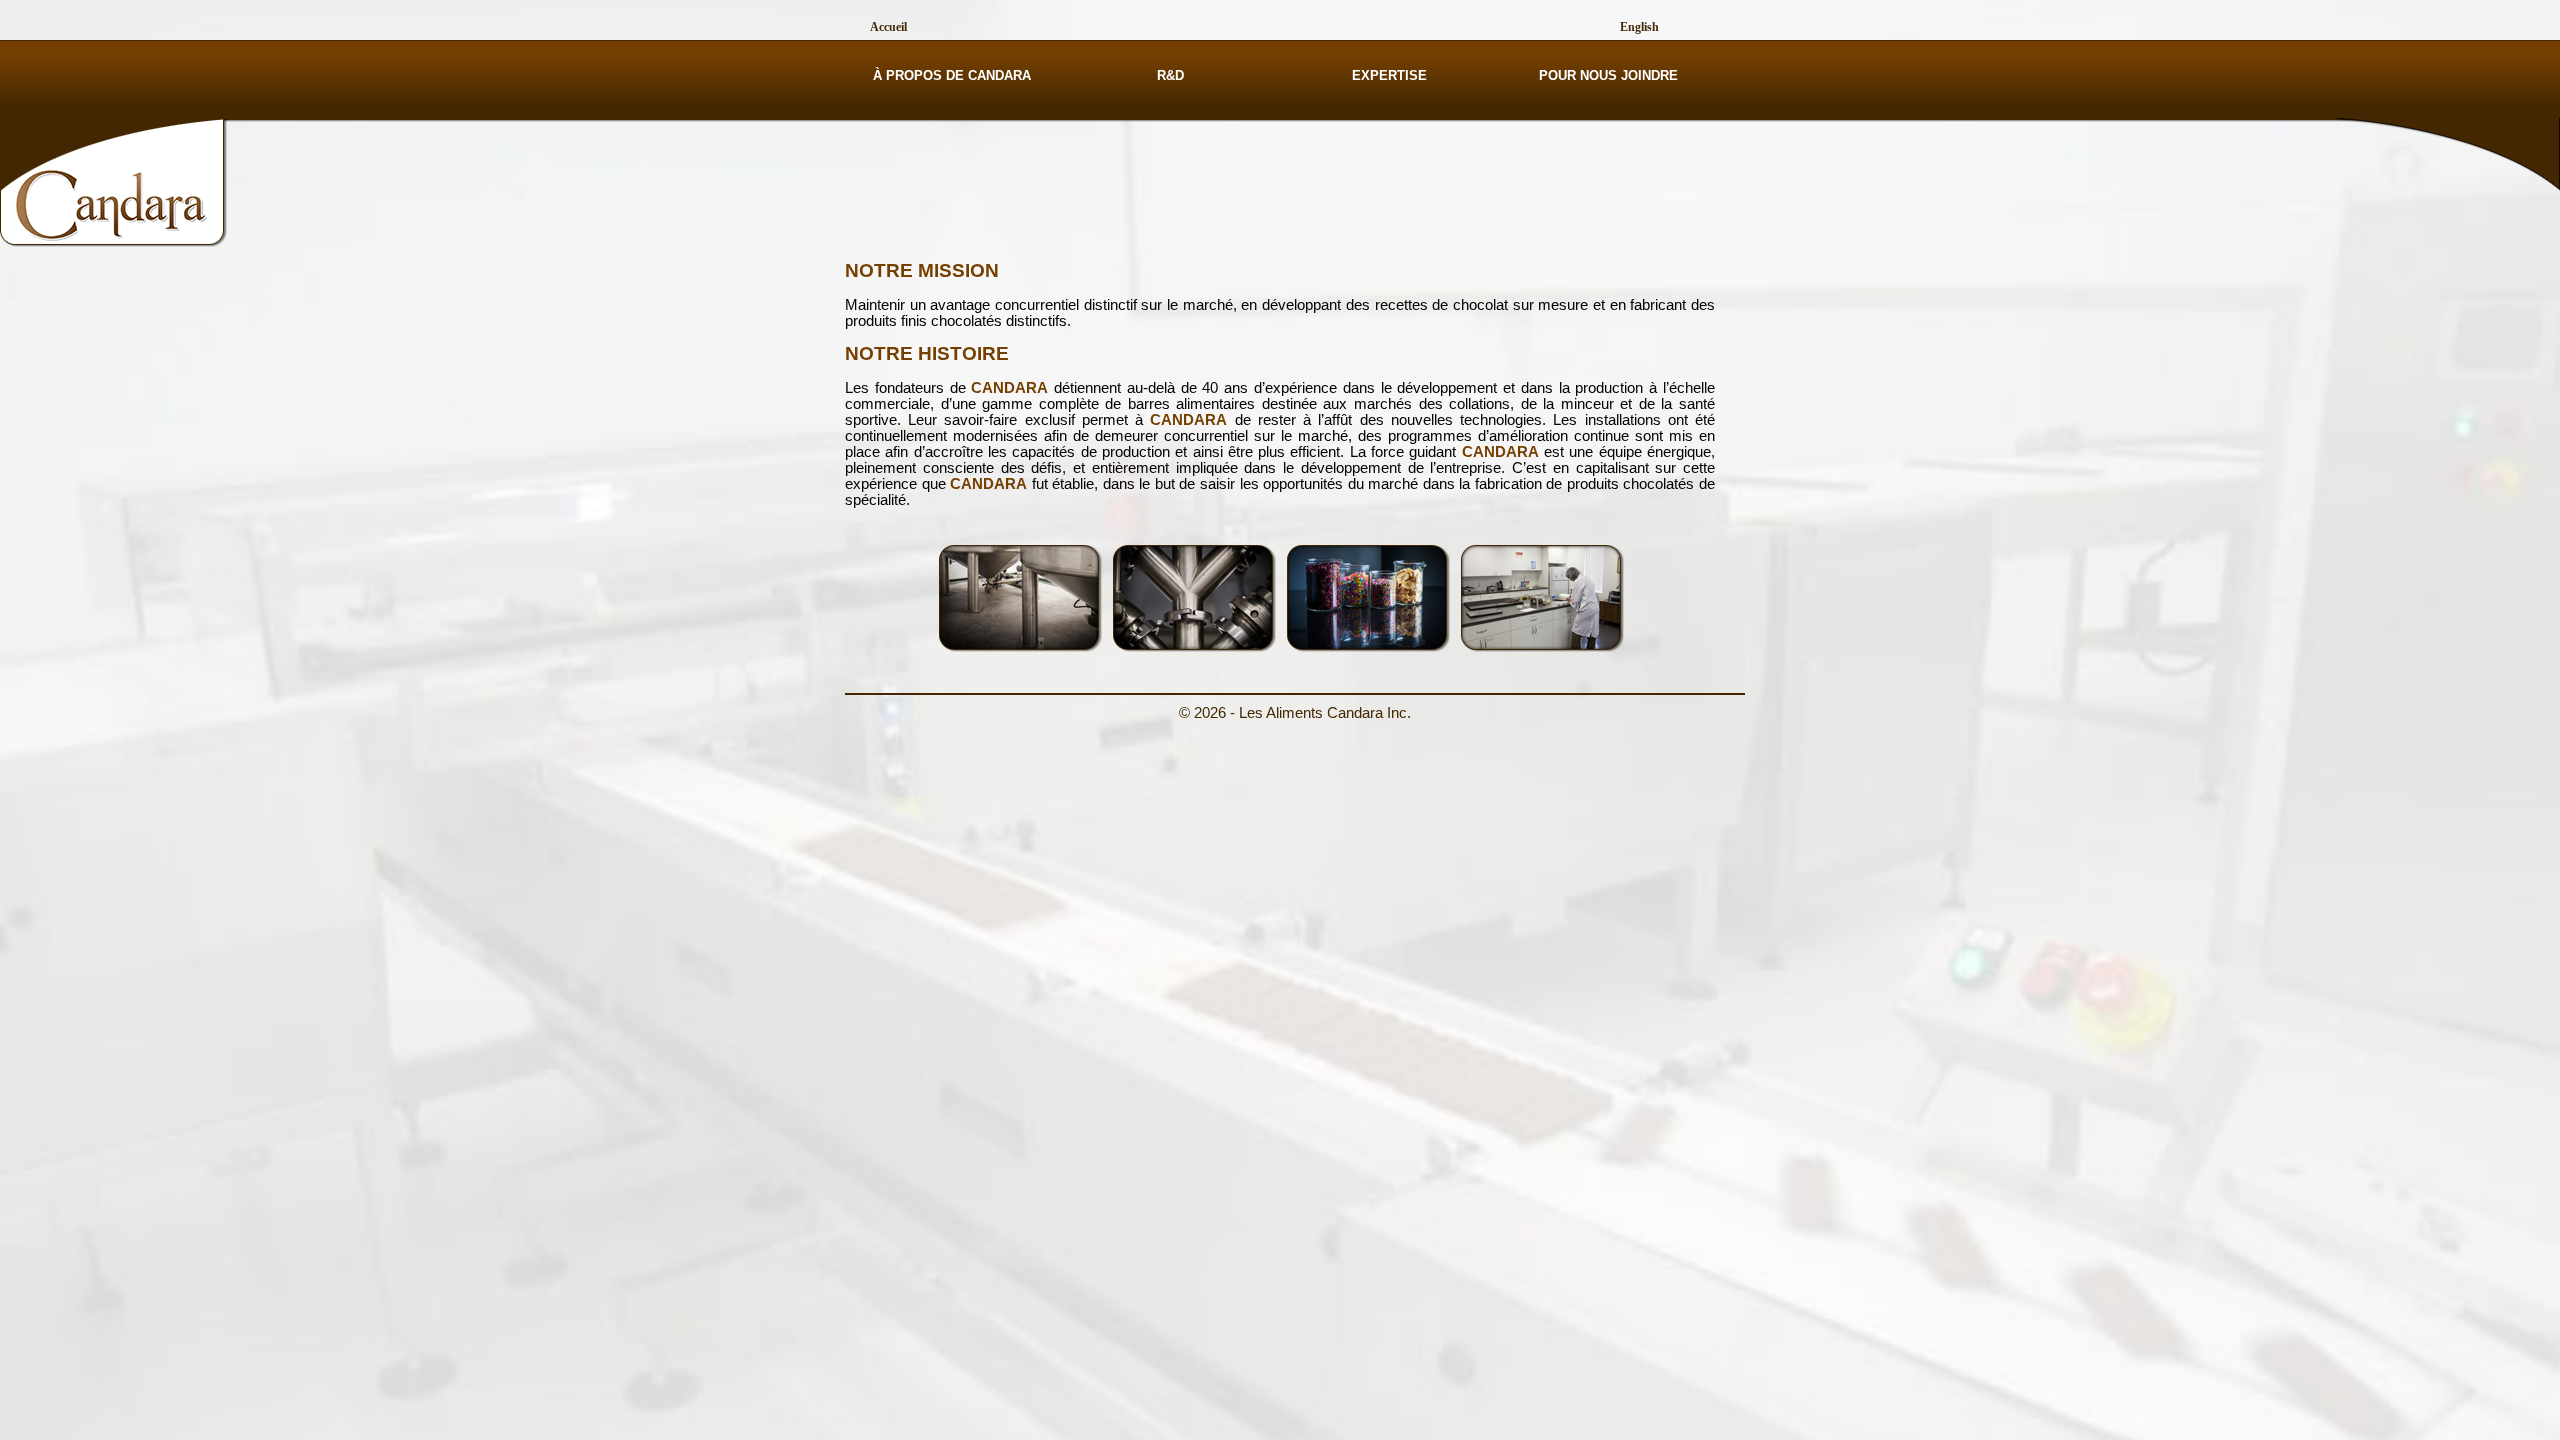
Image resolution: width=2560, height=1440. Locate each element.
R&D (1170, 75)
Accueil (888, 27)
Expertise (1389, 75)
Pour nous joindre (1608, 75)
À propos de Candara (952, 75)
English (1639, 27)
